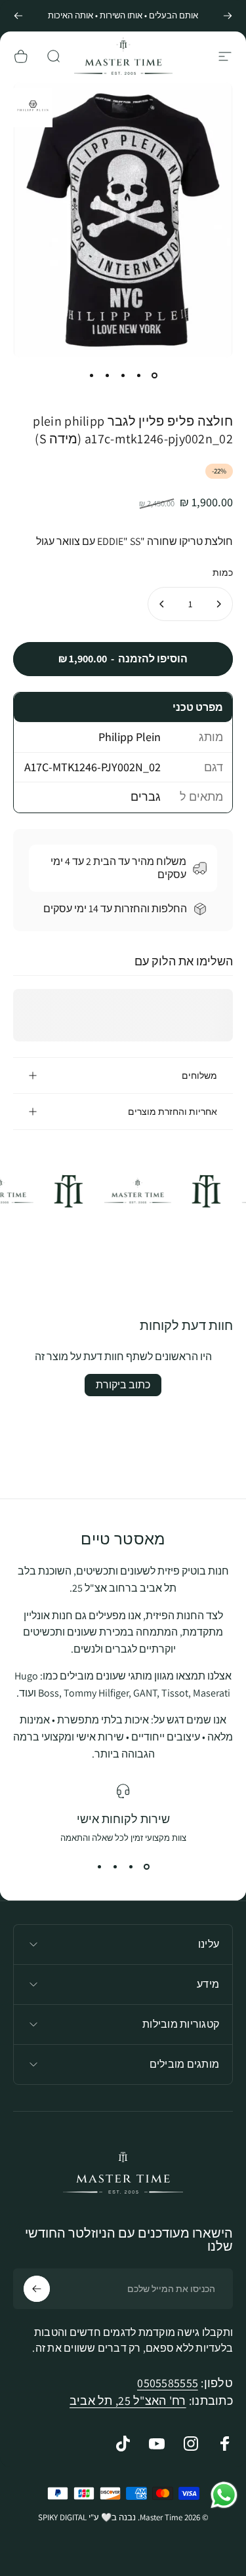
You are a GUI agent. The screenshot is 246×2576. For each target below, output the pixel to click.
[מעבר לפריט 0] (155, 376)
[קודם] (228, 16)
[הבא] (18, 16)
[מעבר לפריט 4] (108, 376)
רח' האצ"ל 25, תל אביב (128, 2401)
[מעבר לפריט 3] (123, 376)
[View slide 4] (100, 1867)
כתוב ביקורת (123, 1385)
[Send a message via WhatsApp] (224, 2495)
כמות (223, 573)
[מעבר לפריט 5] (92, 376)
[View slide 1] (147, 1867)
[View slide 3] (115, 1867)
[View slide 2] (131, 1867)
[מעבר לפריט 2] (139, 376)
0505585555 (168, 2383)
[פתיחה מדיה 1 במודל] (37, 106)
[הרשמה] (37, 2289)
